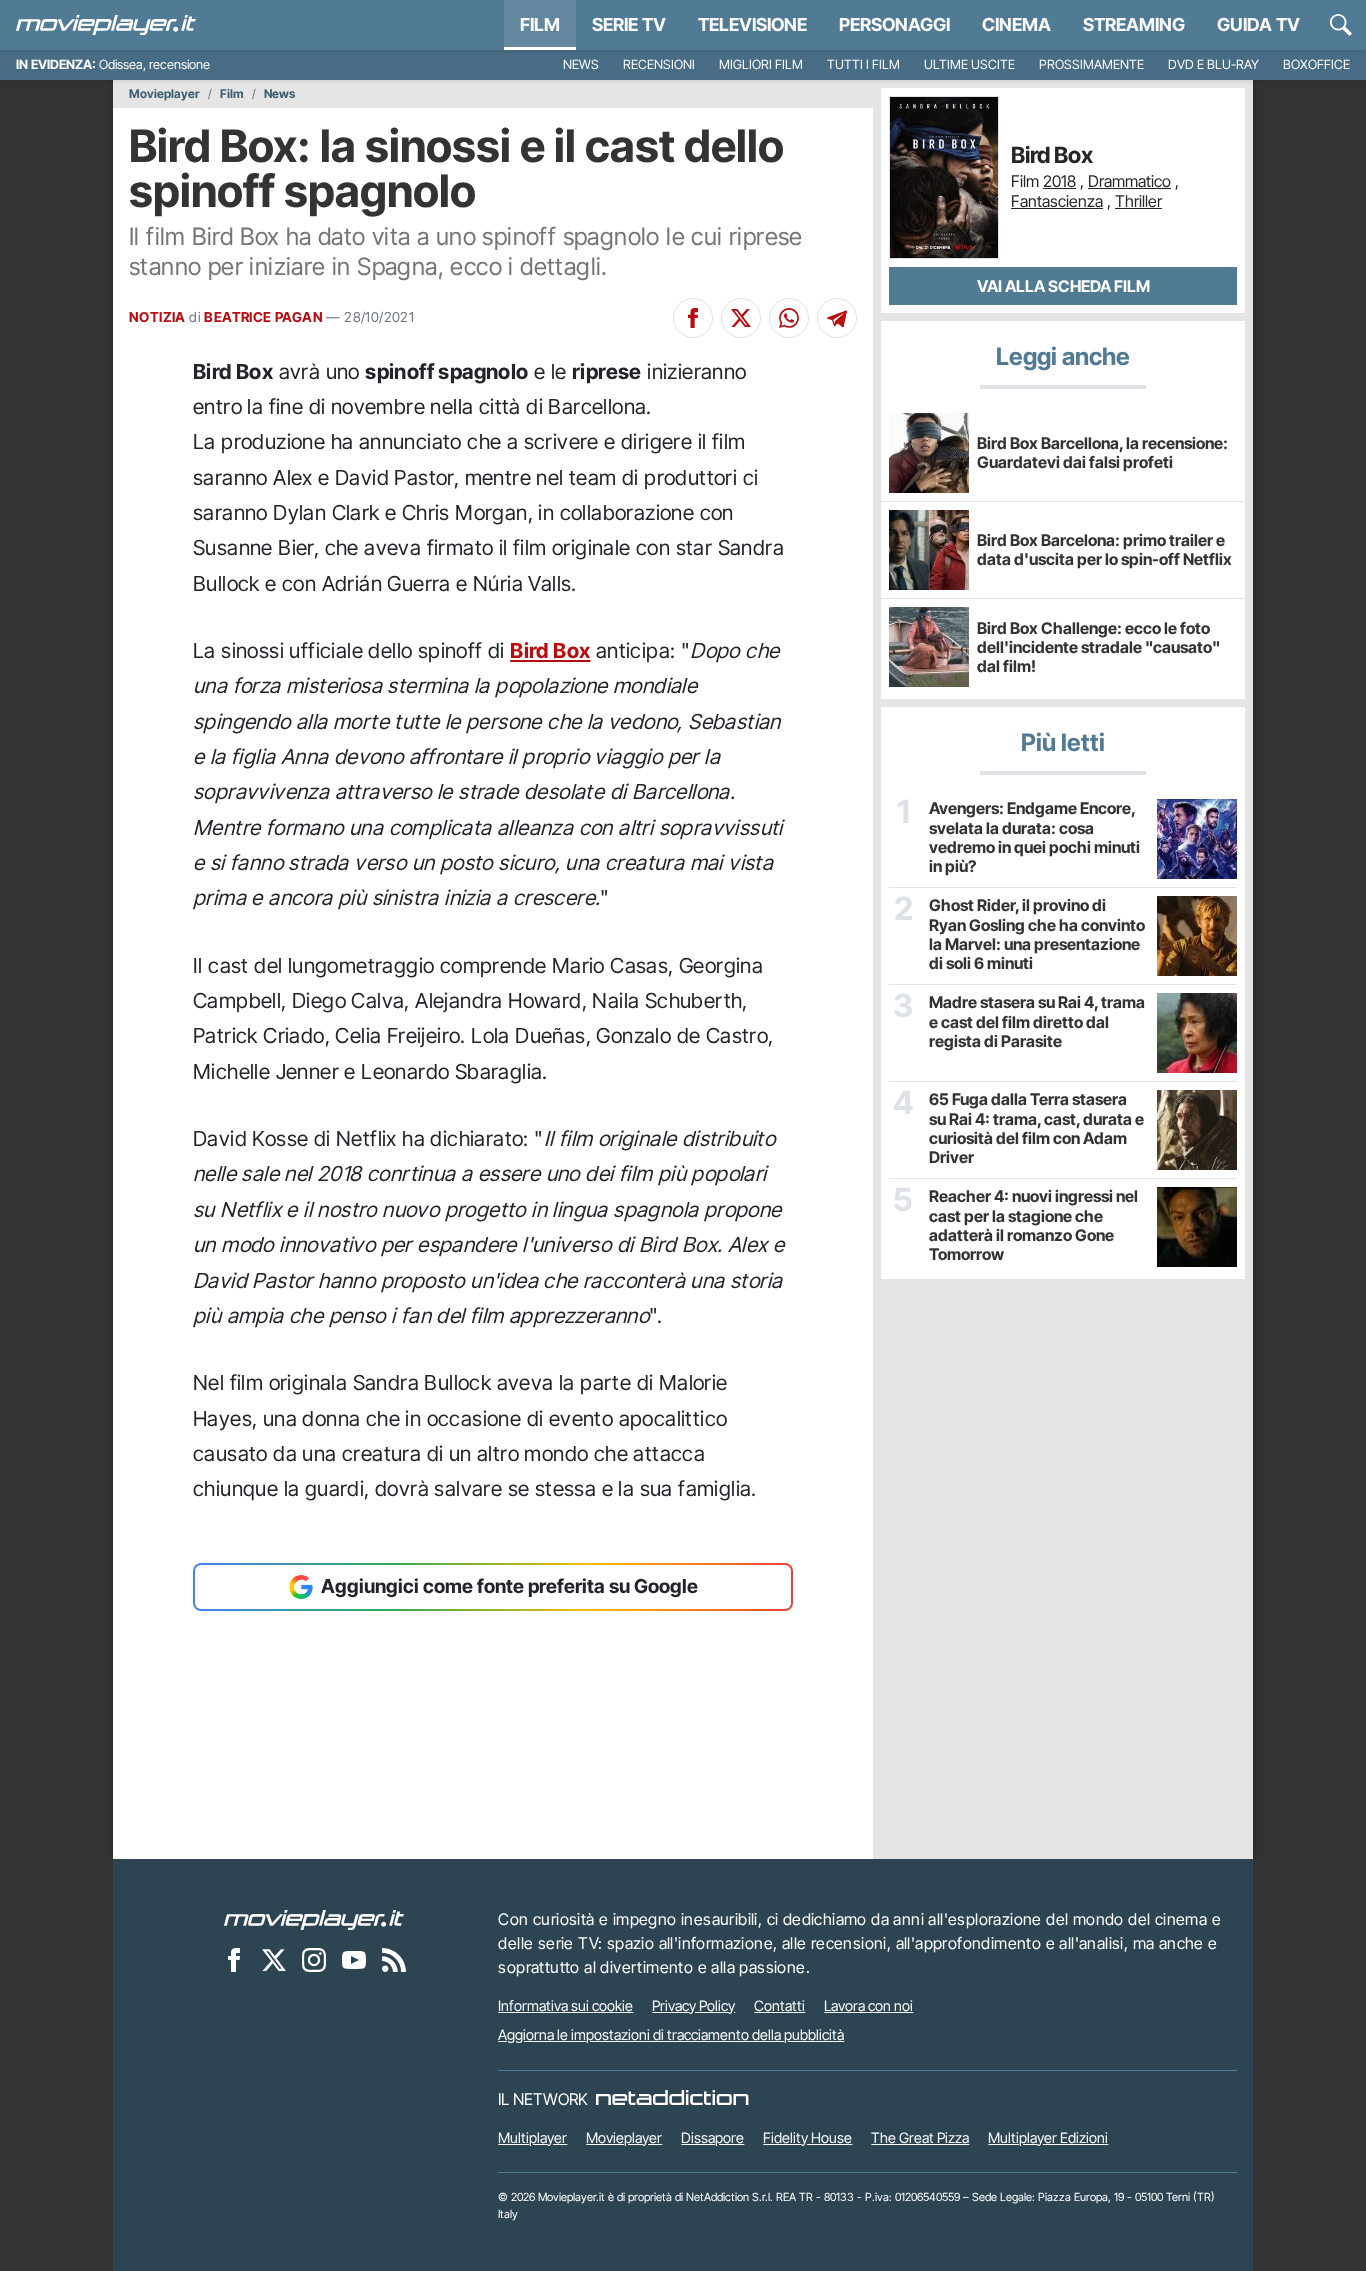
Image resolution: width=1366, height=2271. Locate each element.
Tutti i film (863, 64)
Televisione (752, 24)
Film (540, 24)
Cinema (1016, 24)
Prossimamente (1091, 64)
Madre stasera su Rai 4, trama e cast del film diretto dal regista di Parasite (1037, 1021)
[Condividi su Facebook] (693, 318)
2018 (1059, 181)
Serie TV (629, 24)
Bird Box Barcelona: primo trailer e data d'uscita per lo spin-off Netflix (1104, 549)
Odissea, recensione (154, 64)
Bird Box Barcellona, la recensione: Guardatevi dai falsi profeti (1102, 452)
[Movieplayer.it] (106, 25)
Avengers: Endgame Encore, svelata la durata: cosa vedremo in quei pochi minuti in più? (1034, 837)
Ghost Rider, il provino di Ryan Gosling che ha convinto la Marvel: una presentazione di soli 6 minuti (1037, 934)
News (581, 64)
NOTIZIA (157, 317)
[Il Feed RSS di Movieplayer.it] (394, 1960)
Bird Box (550, 650)
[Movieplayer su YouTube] (354, 1960)
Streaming (1134, 24)
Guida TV (1258, 24)
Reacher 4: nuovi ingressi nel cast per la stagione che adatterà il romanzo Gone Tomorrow (1033, 1225)
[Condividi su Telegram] (837, 318)
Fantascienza (1057, 201)
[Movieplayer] (314, 1919)
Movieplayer (164, 94)
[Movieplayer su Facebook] (234, 1960)
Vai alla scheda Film (1063, 286)
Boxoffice (1316, 64)
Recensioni (659, 64)
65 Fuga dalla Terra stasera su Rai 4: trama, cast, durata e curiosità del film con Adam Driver (1036, 1128)
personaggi (894, 24)
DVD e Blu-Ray (1213, 64)
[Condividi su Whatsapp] (789, 318)
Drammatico (1129, 181)
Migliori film (761, 64)
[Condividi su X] (741, 318)
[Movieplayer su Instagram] (314, 1960)
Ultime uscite (969, 64)
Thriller (1138, 201)
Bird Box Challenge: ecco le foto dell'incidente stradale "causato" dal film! (1098, 647)
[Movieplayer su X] (274, 1960)
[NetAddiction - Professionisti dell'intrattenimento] (672, 2099)
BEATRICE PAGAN (263, 317)
